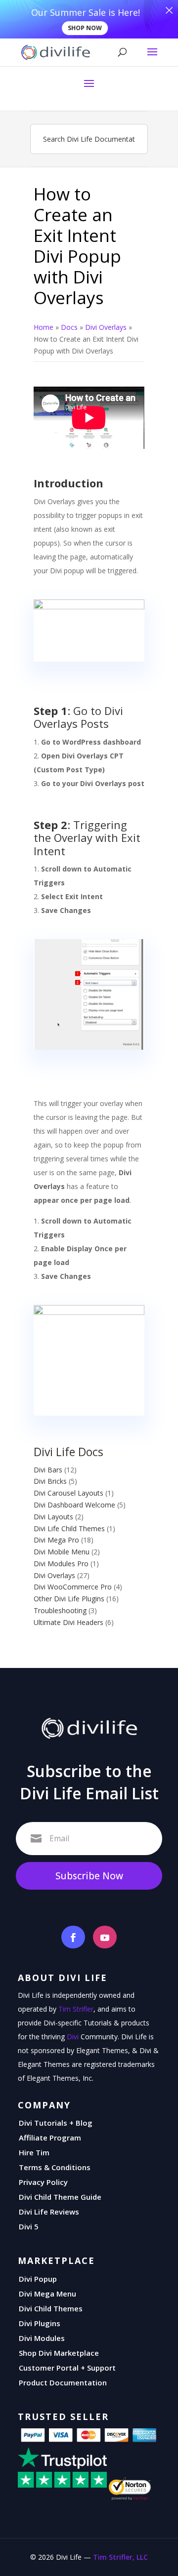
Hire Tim (34, 2152)
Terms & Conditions (55, 2167)
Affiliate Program (50, 2138)
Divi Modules (42, 2338)
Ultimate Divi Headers (68, 1622)
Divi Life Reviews (49, 2212)
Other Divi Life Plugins (69, 1599)
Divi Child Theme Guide (60, 2197)
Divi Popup (38, 2279)
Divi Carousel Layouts (68, 1493)
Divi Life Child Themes (69, 1528)
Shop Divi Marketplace (59, 2353)
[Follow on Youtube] (105, 1937)
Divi (73, 2037)
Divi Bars (48, 1470)
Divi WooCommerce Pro (73, 1587)
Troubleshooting (60, 1610)
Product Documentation (63, 2382)
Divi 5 (29, 2226)
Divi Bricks (50, 1481)
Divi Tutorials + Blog (56, 2123)
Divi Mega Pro (56, 1540)
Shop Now (85, 28)
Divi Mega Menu (47, 2294)
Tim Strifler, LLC (120, 2557)
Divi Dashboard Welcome (74, 1505)
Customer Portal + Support (67, 2368)
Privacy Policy (43, 2182)
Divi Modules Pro (61, 1564)
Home (44, 327)
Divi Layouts (53, 1517)
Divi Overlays (106, 327)
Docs (69, 327)
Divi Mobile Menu (62, 1552)
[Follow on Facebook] (73, 1937)
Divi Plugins (40, 2323)
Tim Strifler (76, 2009)
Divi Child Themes (51, 2308)
